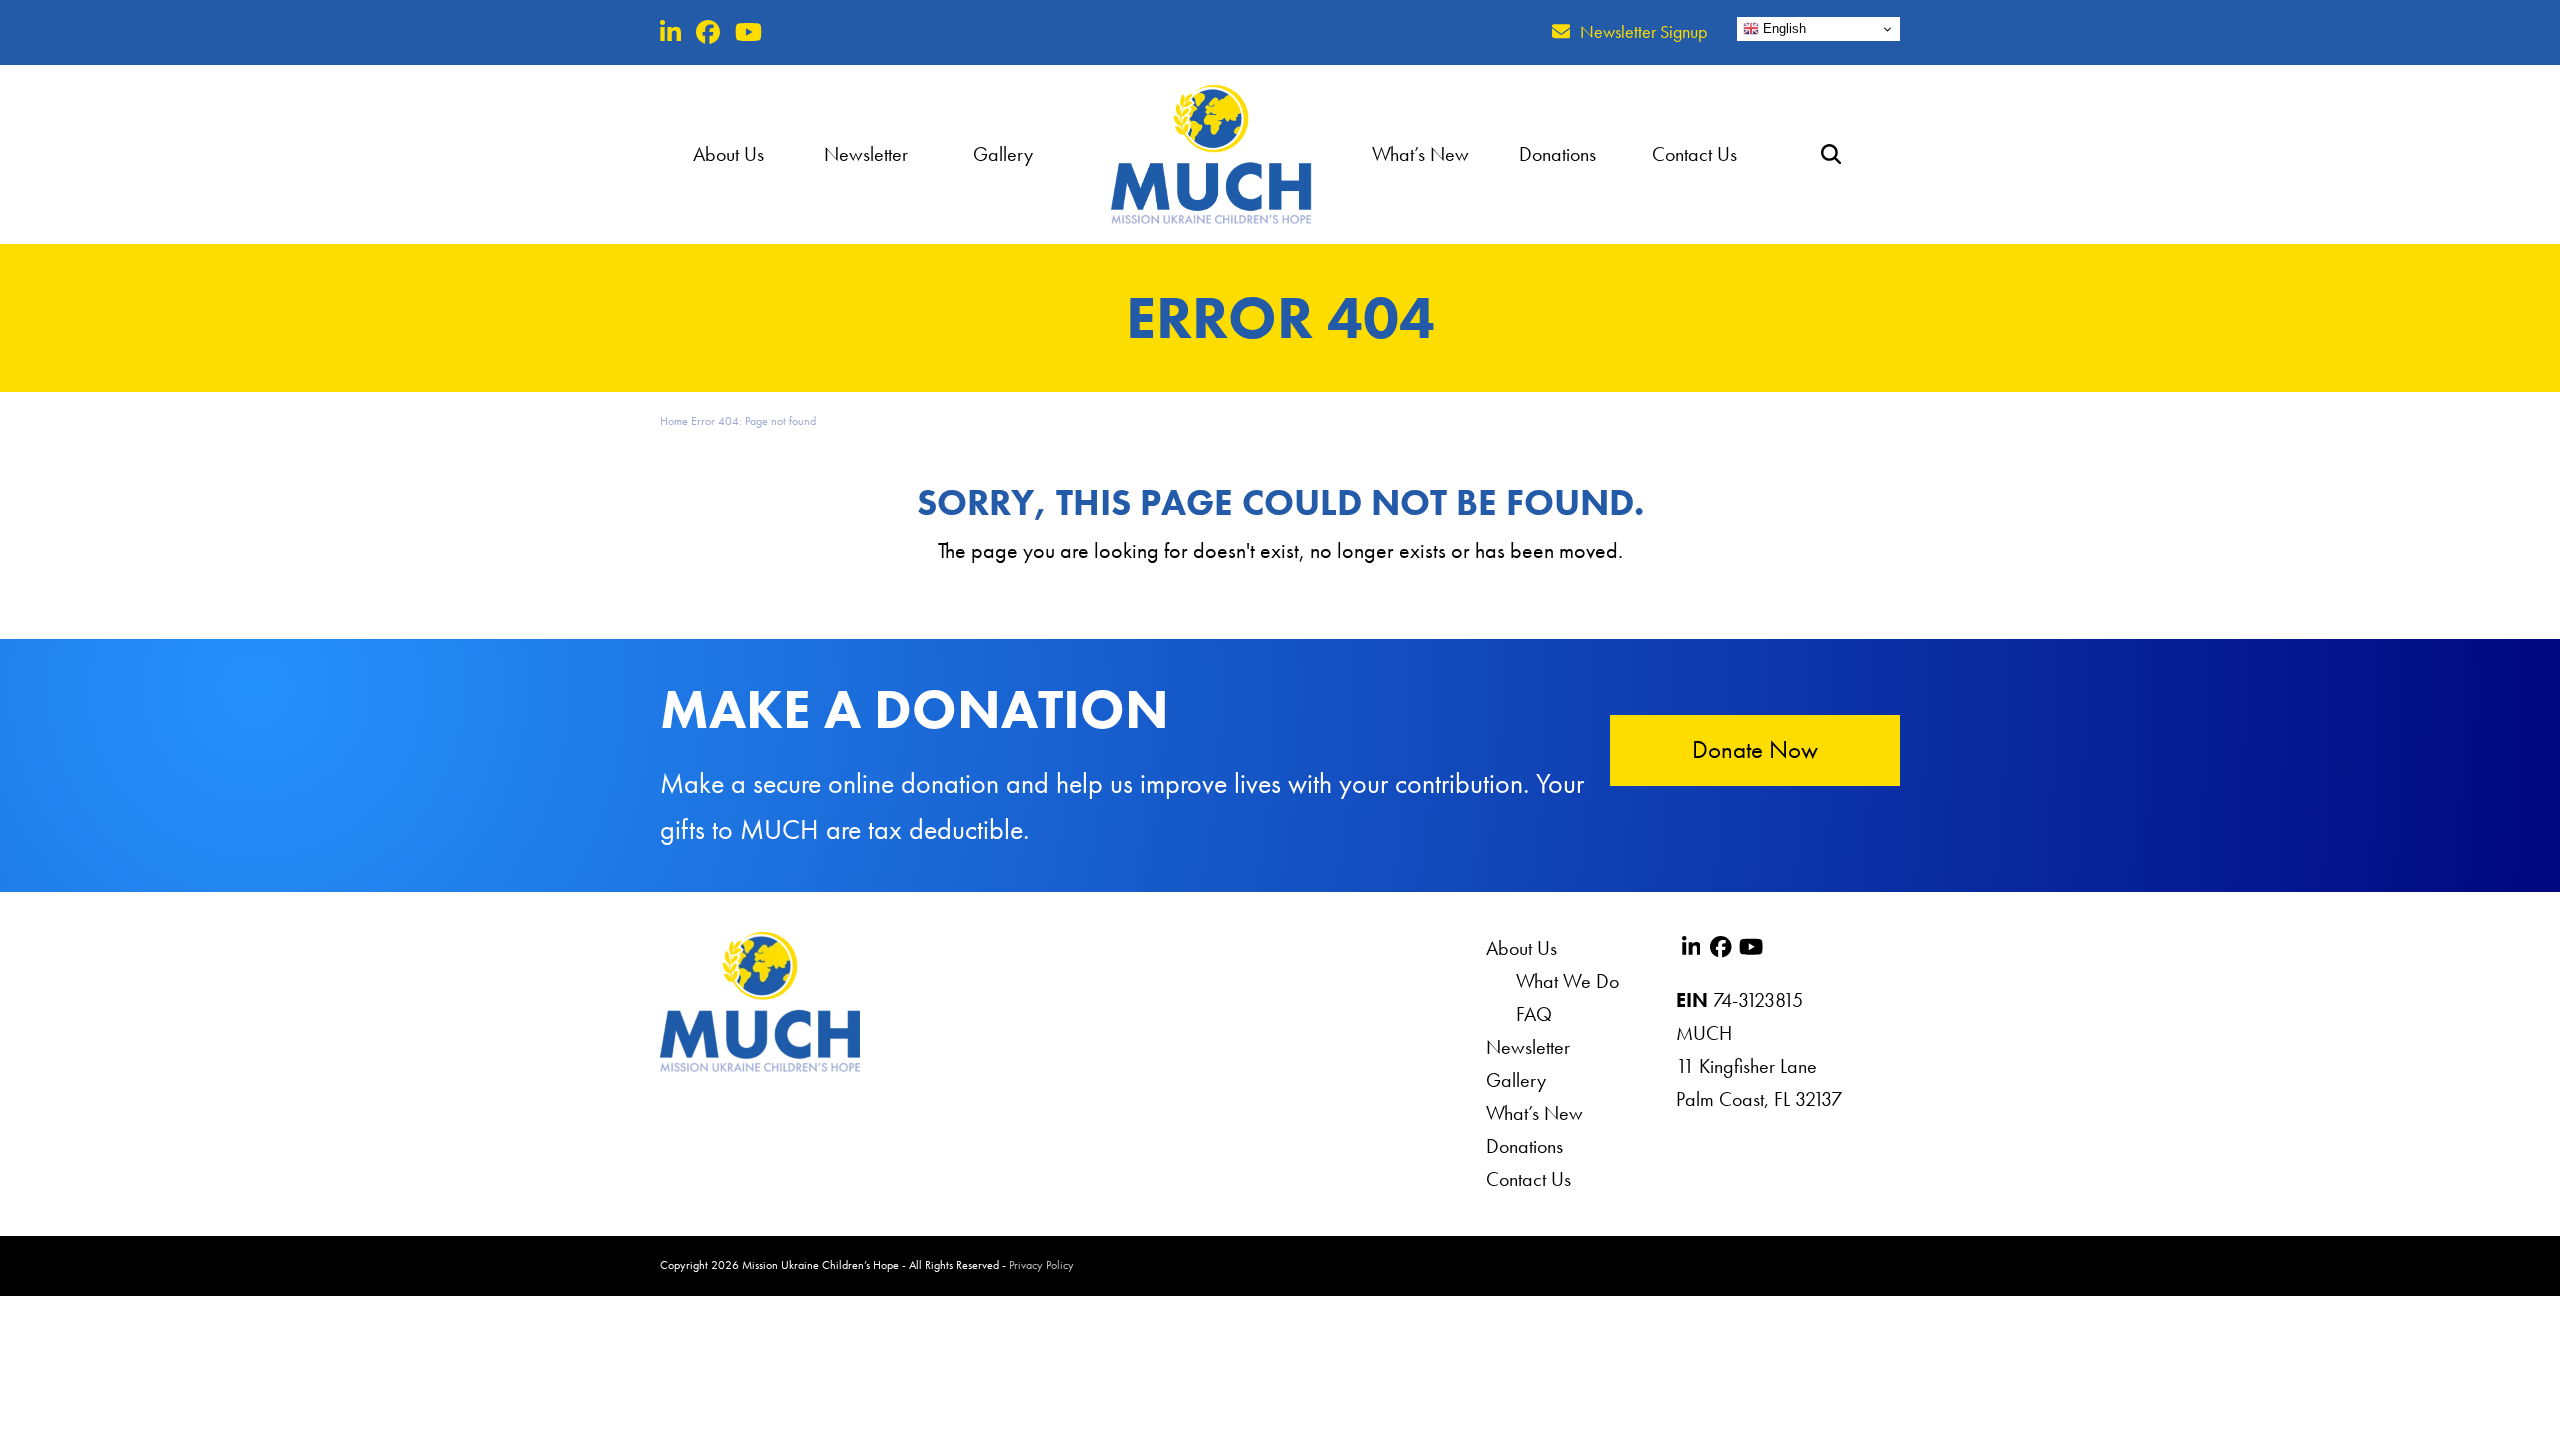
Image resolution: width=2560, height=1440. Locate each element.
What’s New (1534, 1113)
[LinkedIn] (670, 32)
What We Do (1567, 981)
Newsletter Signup (1643, 32)
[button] (1831, 154)
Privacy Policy (1041, 1265)
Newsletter (1528, 1047)
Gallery (1516, 1080)
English (1782, 28)
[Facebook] (708, 32)
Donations (1524, 1146)
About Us (1521, 948)
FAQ (1534, 1014)
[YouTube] (748, 32)
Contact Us (1528, 1179)
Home (674, 421)
